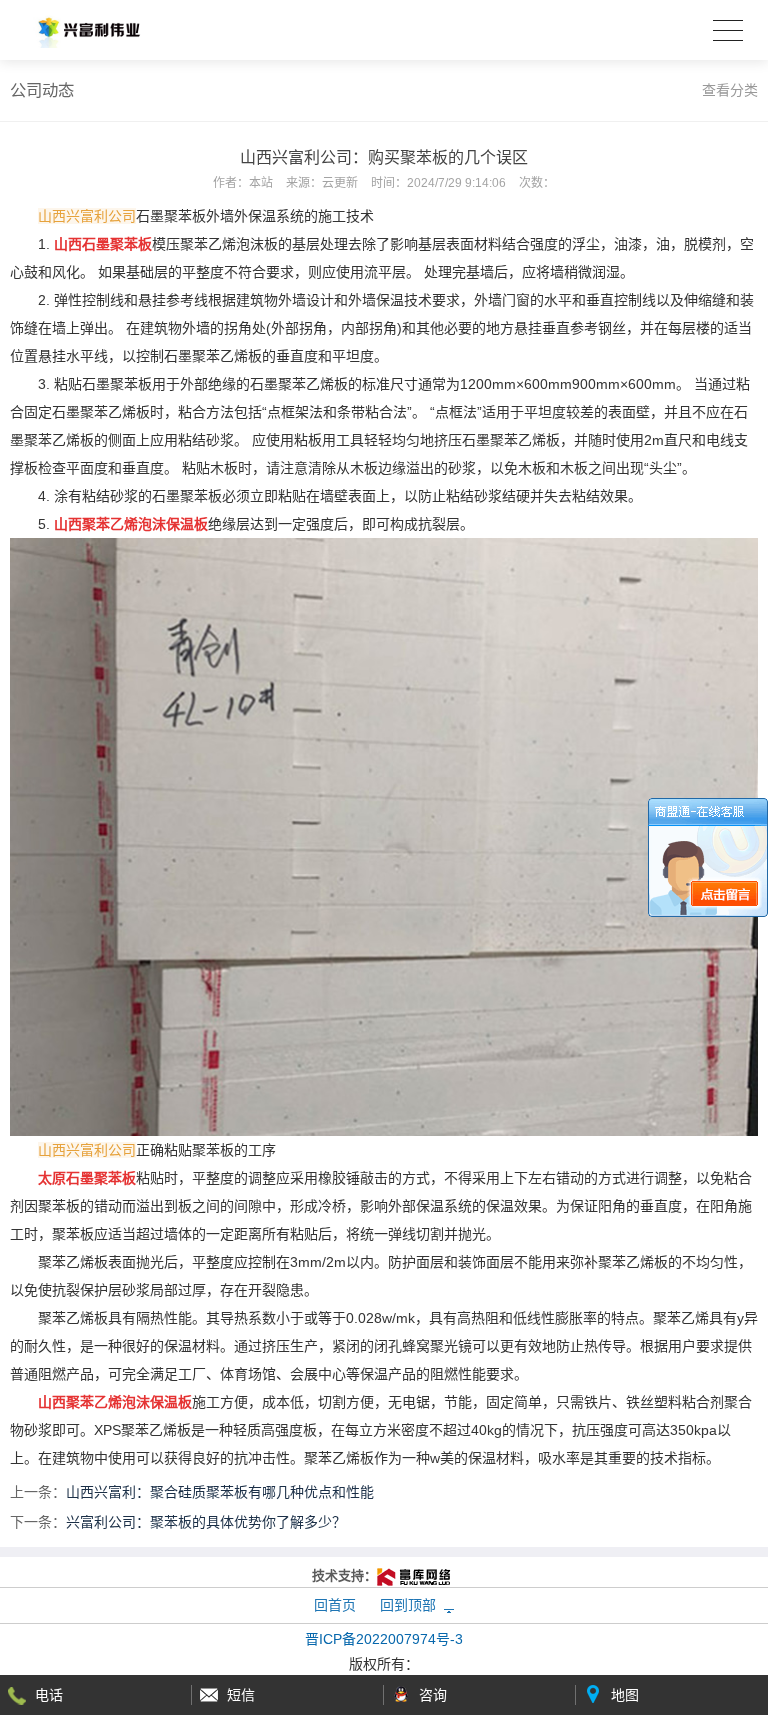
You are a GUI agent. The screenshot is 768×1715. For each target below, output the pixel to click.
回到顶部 (408, 1605)
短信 (241, 1695)
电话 (49, 1695)
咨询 (433, 1695)
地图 (625, 1695)
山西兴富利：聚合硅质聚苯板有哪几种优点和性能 (220, 1492)
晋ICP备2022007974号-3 (384, 1639)
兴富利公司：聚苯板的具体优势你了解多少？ (206, 1522)
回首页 (335, 1605)
